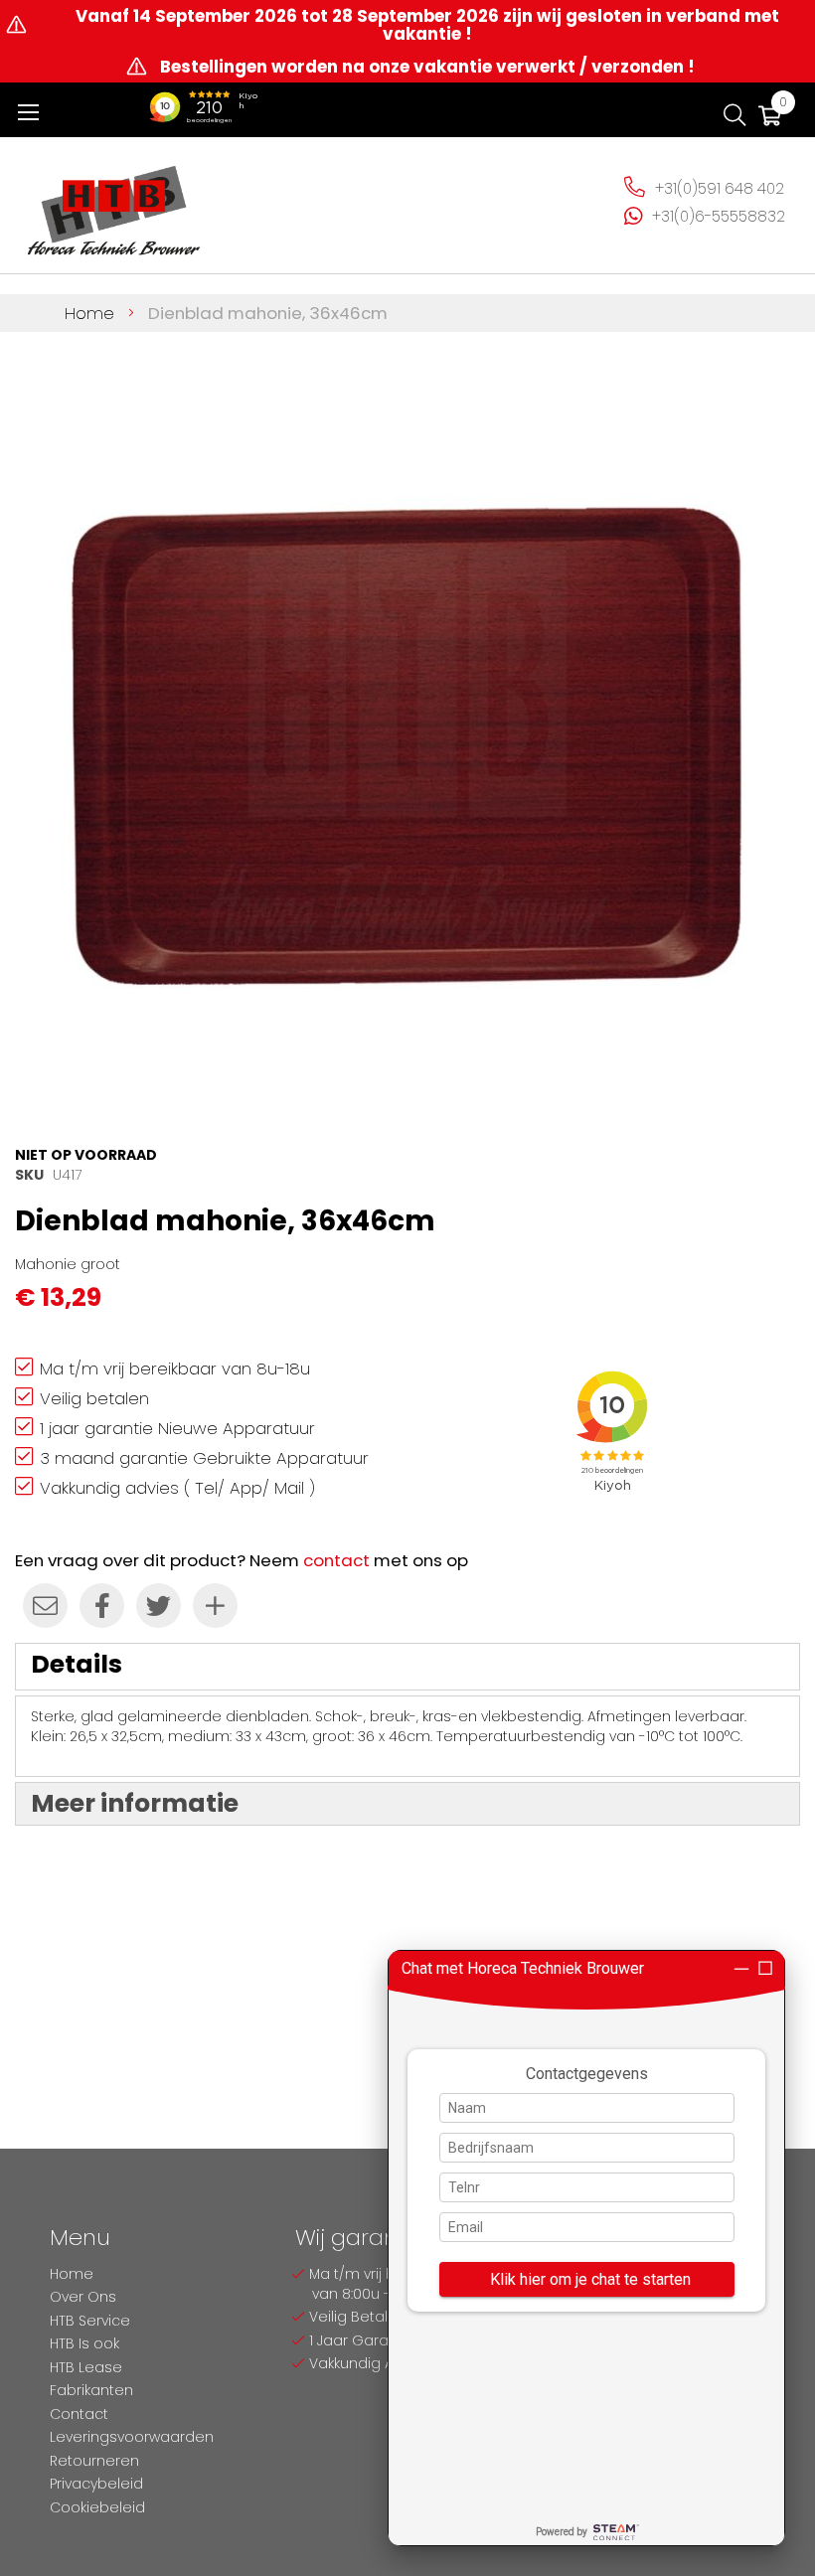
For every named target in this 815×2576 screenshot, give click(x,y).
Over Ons (83, 2297)
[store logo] (114, 202)
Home (89, 313)
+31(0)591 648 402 (720, 188)
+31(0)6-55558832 (719, 216)
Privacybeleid (96, 2484)
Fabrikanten (91, 2390)
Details (77, 1664)
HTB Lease (86, 2367)
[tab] (407, 1667)
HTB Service (90, 2321)
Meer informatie (135, 1803)
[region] (586, 2248)
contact (336, 1560)
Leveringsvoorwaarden (132, 2437)
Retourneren (94, 2461)
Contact (79, 2414)
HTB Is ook (84, 2343)
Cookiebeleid (97, 2507)
